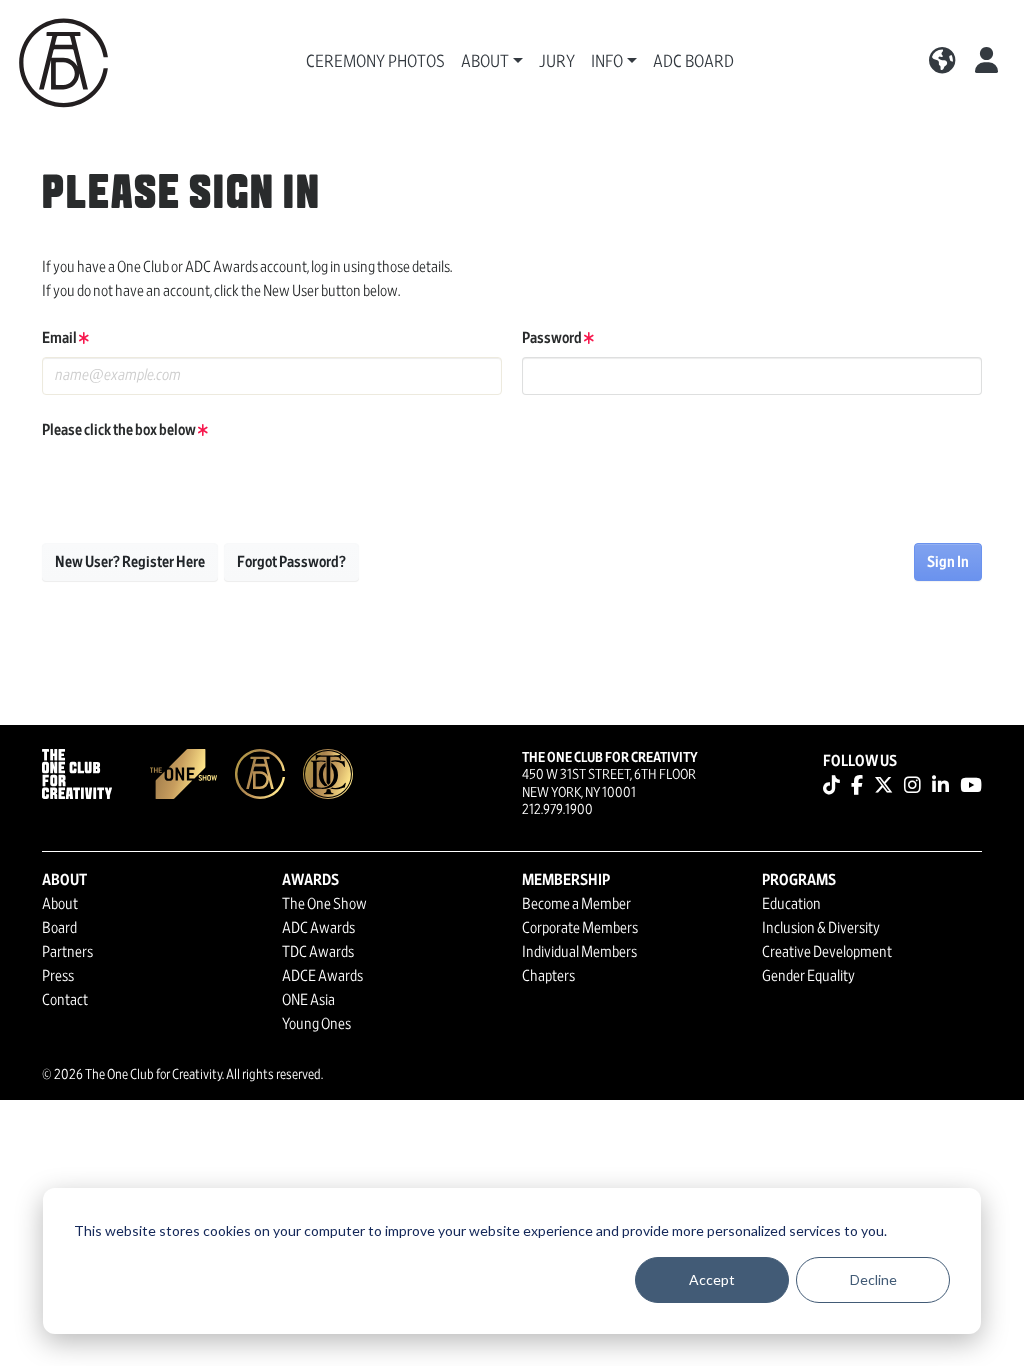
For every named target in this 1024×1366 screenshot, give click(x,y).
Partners (67, 952)
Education (791, 904)
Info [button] (607, 62)
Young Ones (316, 1024)
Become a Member (576, 904)
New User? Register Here (130, 562)
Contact (65, 1000)
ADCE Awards (322, 976)
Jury (557, 62)
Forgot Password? (291, 562)
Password (553, 338)
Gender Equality (808, 976)
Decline (873, 1279)
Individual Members (579, 952)
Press (58, 976)
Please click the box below (120, 430)
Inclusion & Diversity (821, 928)
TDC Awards (318, 952)
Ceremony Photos (375, 62)
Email (60, 338)
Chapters (548, 976)
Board (59, 928)
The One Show (324, 904)
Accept (712, 1279)
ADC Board (693, 62)
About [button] (485, 62)
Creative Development (827, 952)
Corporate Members (580, 928)
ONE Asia (308, 1000)
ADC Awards (318, 928)
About (60, 904)
